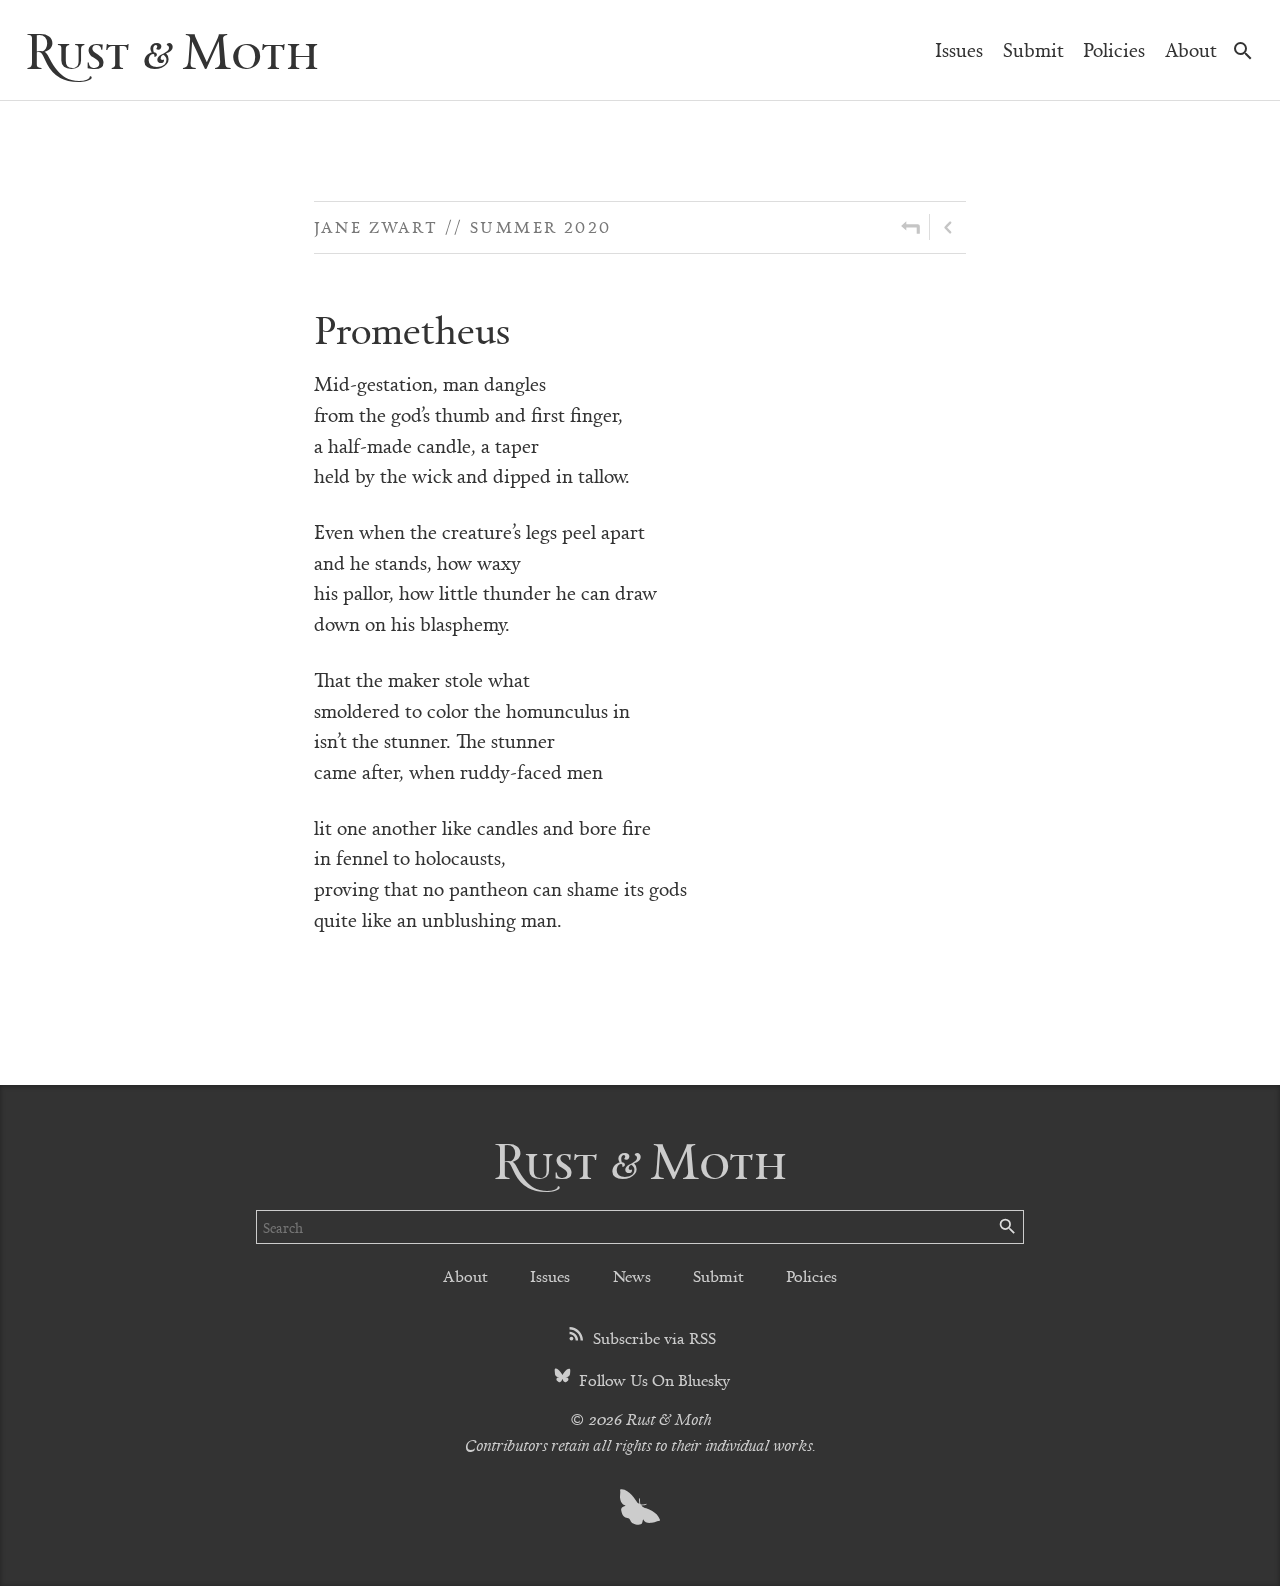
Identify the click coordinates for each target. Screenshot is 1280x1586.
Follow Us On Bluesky (652, 1379)
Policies (1114, 49)
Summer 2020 (541, 226)
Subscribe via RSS (652, 1337)
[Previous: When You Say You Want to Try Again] (948, 227)
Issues (959, 49)
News (632, 1275)
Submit (1033, 49)
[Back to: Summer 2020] (910, 227)
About (1191, 49)
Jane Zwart (376, 226)
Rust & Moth (172, 49)
